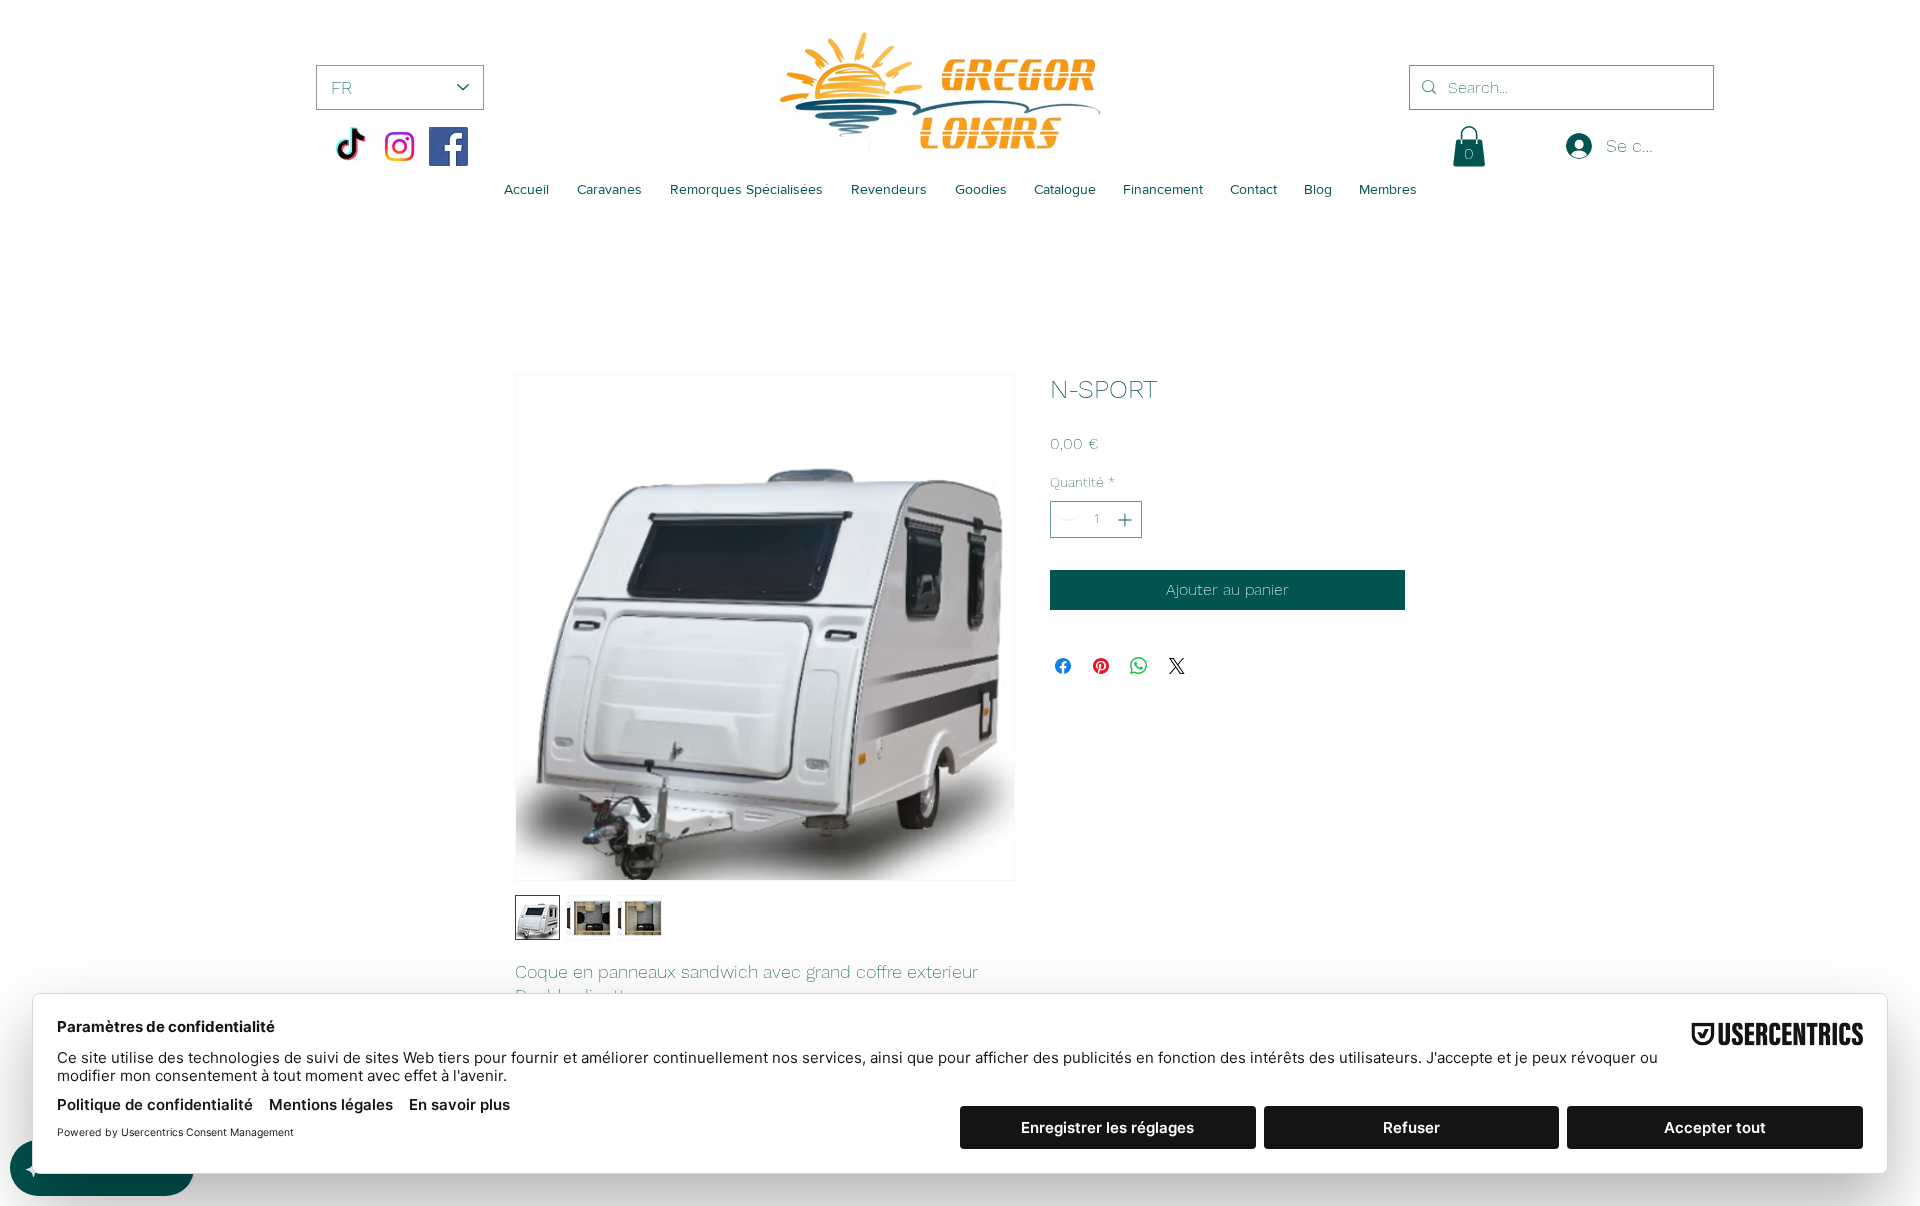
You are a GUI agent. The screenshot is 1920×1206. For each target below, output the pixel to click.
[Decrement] (1065, 519)
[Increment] (1126, 519)
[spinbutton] (1096, 519)
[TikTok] (350, 146)
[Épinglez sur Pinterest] (1101, 666)
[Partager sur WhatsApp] (1139, 666)
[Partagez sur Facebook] (1063, 666)
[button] (1469, 146)
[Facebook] (448, 146)
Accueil (541, 302)
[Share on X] (1177, 666)
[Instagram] (399, 146)
